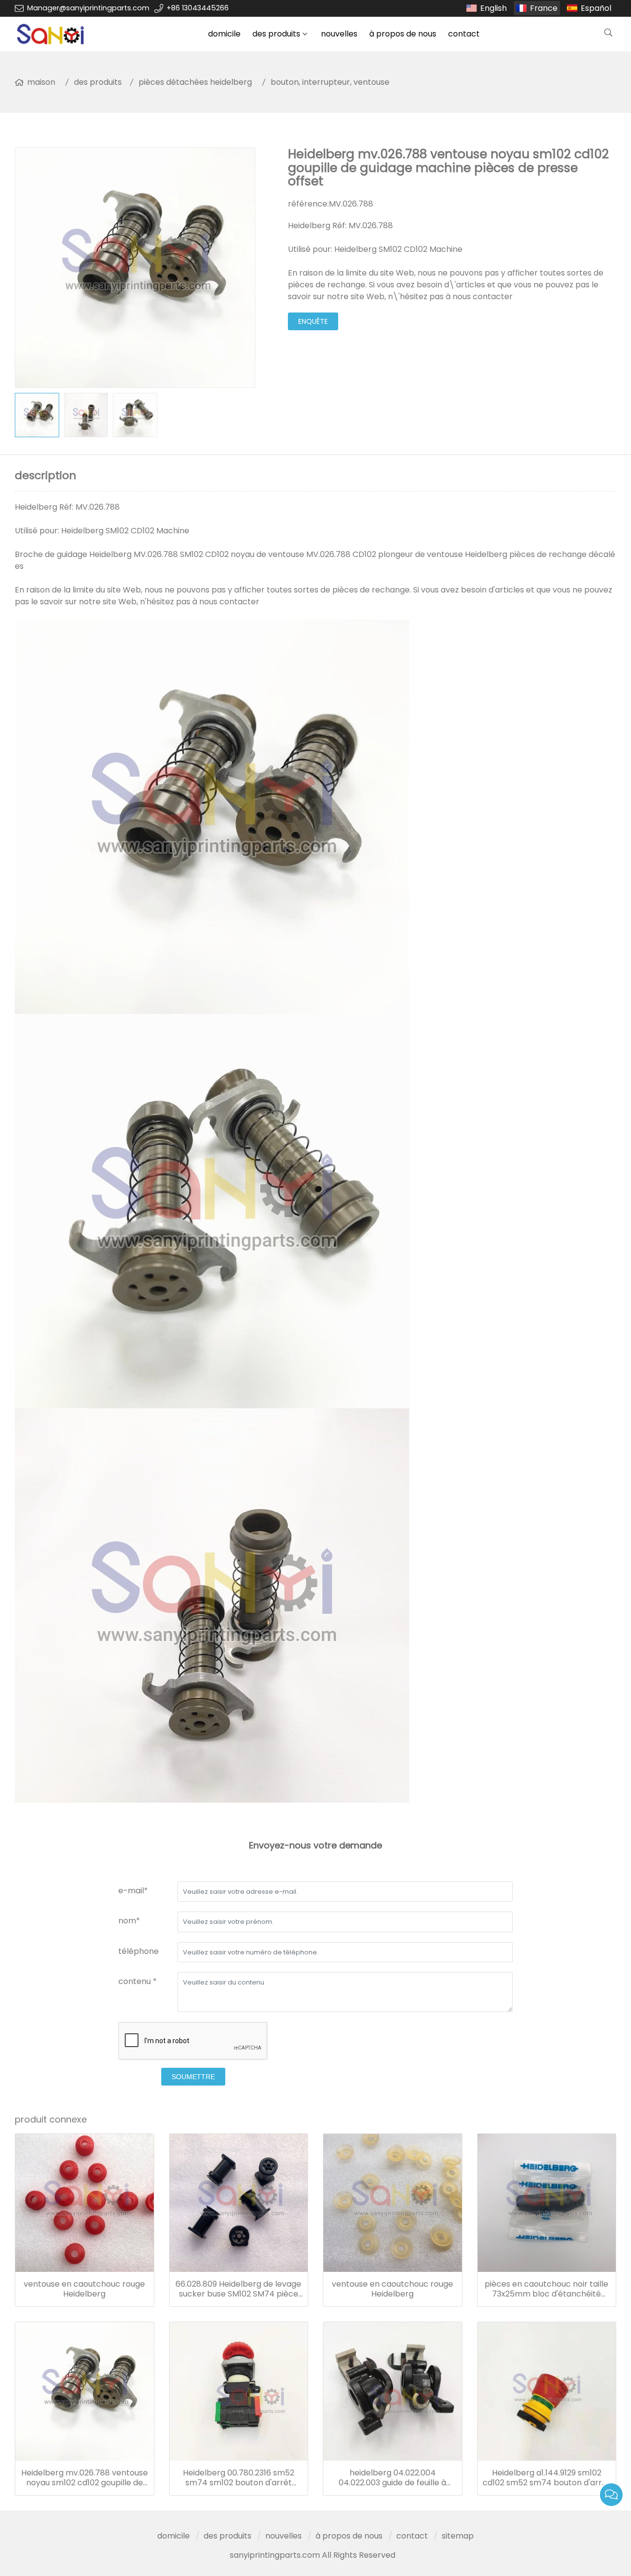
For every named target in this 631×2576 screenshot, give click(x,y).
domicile (224, 34)
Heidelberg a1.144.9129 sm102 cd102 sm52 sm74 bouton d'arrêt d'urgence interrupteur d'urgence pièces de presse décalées (546, 2478)
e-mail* (133, 1891)
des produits (276, 34)
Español (596, 8)
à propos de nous (403, 34)
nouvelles (339, 34)
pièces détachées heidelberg (195, 82)
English (493, 8)
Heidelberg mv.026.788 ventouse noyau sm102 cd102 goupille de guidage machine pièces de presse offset (85, 2478)
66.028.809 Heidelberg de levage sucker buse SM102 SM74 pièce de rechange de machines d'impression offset (238, 2289)
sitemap (458, 2536)
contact (464, 34)
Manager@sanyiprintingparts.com (88, 8)
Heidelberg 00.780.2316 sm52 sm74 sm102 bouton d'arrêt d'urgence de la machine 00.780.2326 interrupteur (239, 2478)
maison (41, 82)
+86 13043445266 (198, 8)
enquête (313, 321)
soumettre (193, 2077)
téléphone (139, 1951)
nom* (129, 1921)
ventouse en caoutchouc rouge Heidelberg (84, 2289)
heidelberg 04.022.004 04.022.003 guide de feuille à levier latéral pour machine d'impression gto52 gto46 (392, 2478)
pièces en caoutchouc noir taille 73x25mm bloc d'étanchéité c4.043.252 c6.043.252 (546, 2289)
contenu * (138, 1981)
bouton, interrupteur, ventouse (330, 82)
